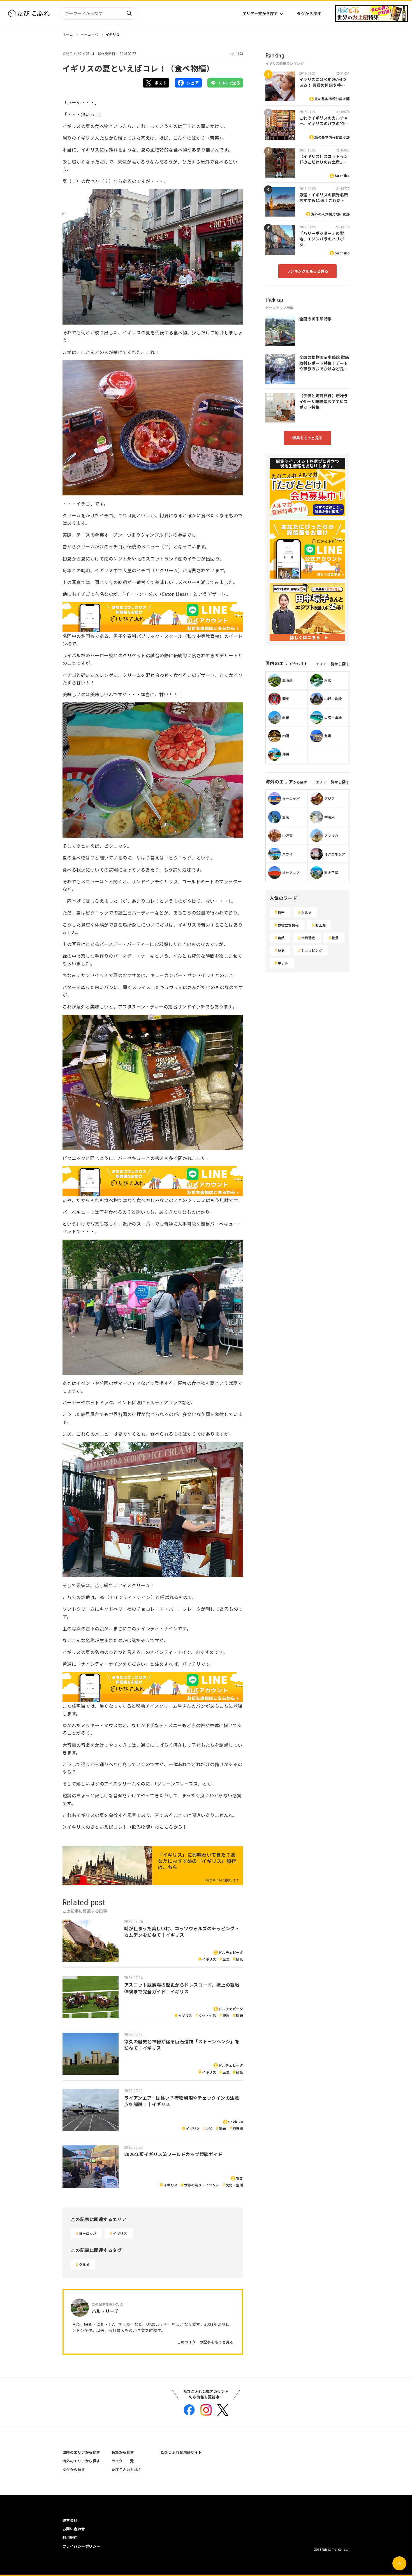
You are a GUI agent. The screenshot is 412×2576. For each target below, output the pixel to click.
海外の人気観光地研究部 (330, 214)
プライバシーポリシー (81, 2546)
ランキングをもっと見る (307, 271)
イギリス (113, 34)
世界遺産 (308, 938)
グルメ (84, 2264)
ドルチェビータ (231, 1952)
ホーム (68, 34)
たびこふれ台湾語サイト (181, 2452)
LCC (209, 2128)
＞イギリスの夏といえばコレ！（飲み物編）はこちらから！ (125, 1827)
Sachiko (236, 2122)
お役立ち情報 (288, 925)
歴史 (226, 1959)
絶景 (335, 938)
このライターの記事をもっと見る (205, 2342)
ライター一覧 (123, 2461)
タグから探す (309, 13)
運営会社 (70, 2520)
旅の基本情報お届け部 (332, 99)
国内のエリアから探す (81, 2452)
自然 (281, 938)
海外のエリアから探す (81, 2461)
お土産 (320, 925)
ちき (239, 2178)
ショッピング (312, 950)
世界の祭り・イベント (202, 2185)
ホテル (283, 963)
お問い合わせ (74, 2529)
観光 (239, 1959)
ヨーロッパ (89, 34)
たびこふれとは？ (127, 2470)
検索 (129, 13)
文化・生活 (207, 2015)
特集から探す (123, 2452)
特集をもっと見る (307, 438)
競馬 (226, 2015)
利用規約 (70, 2537)
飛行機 (238, 2128)
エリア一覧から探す (260, 13)
